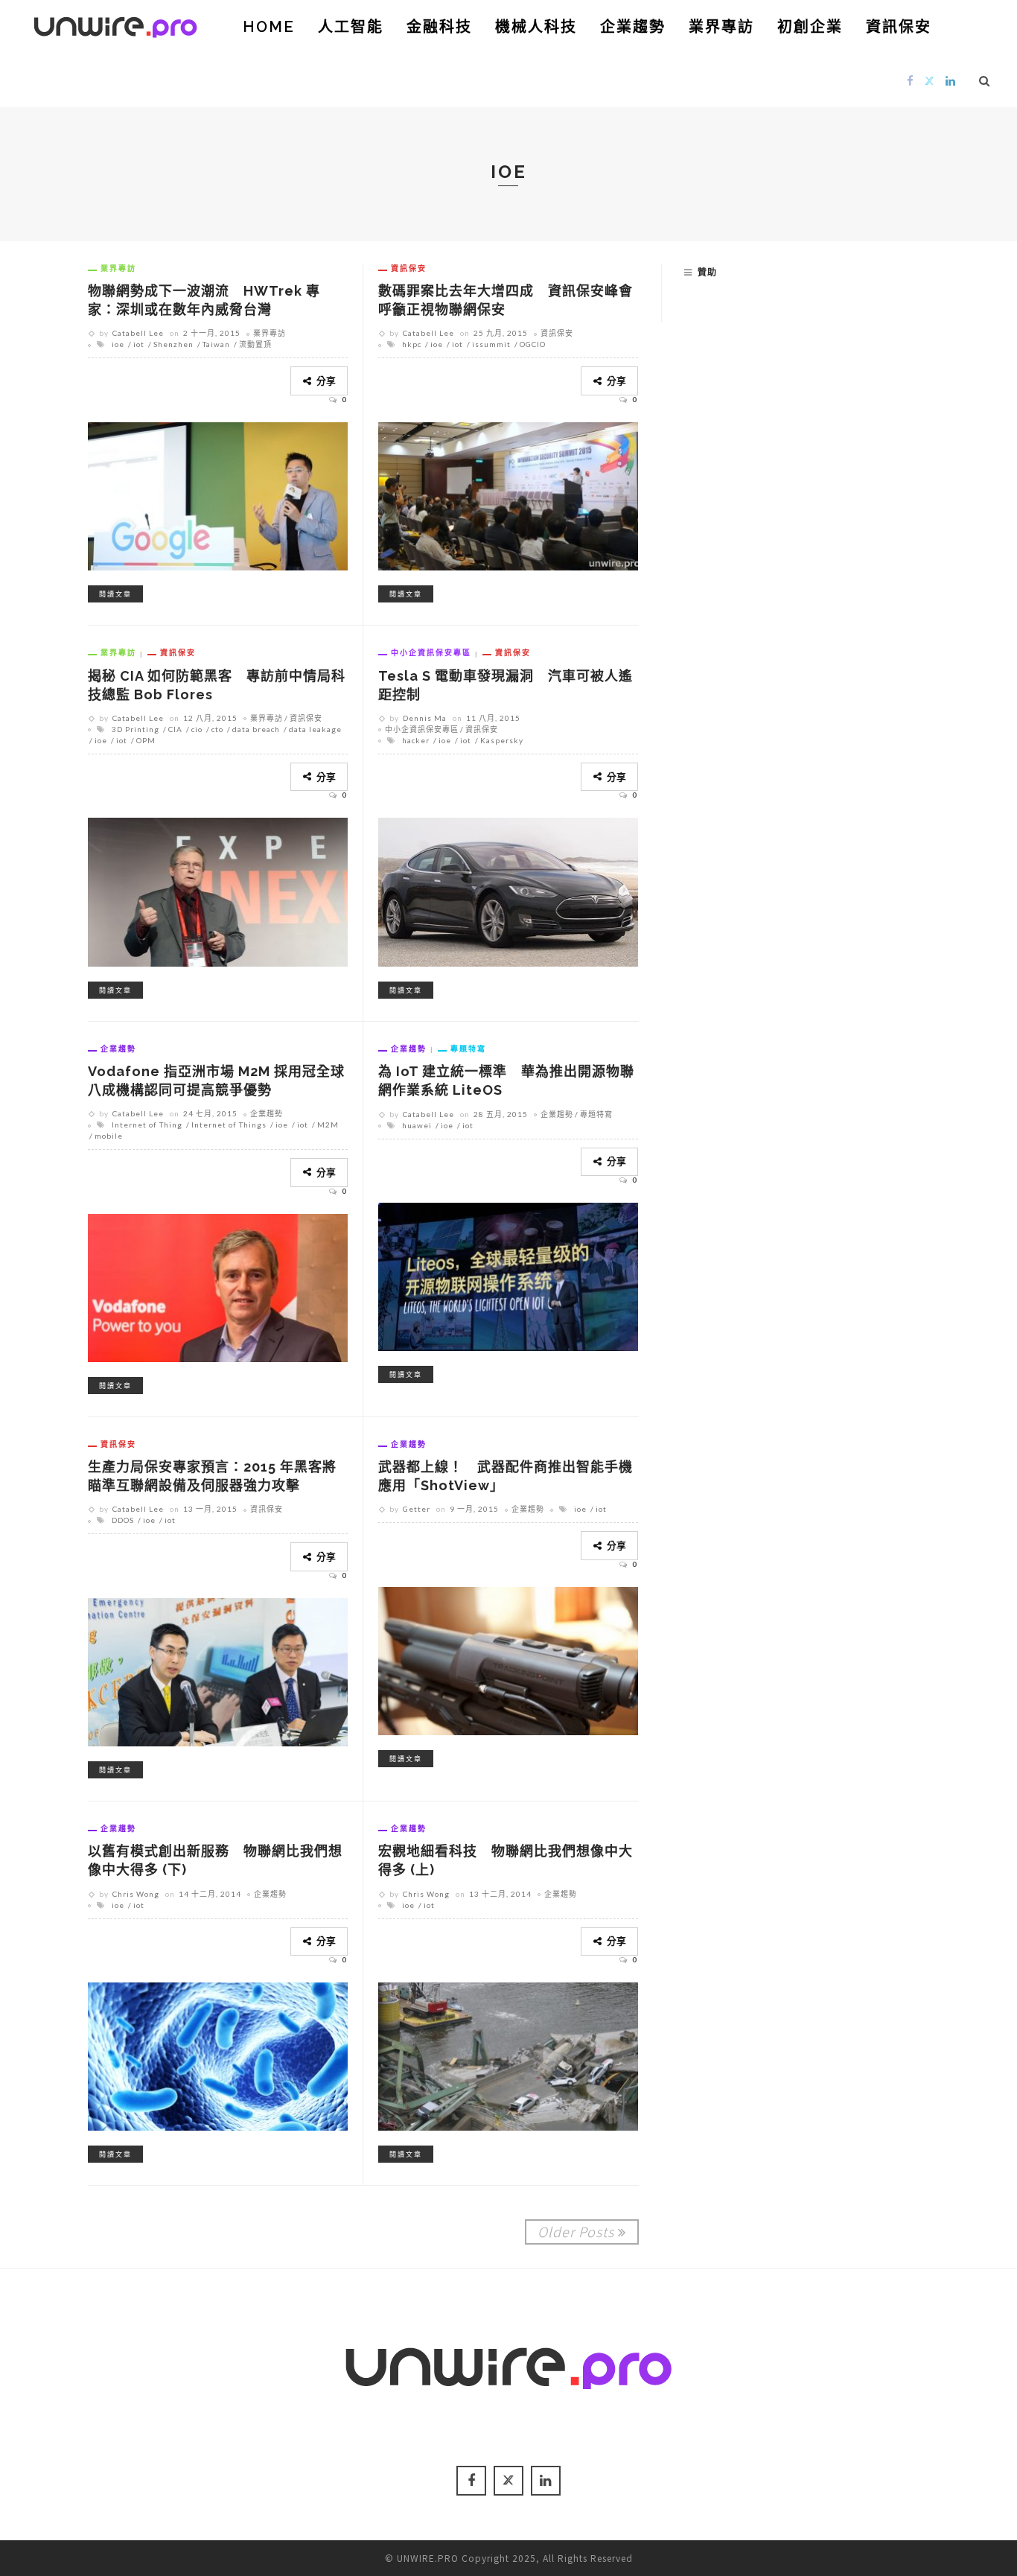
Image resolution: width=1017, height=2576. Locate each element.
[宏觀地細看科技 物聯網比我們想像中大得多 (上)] (508, 2055)
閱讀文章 (115, 594)
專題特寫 (468, 1049)
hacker (416, 740)
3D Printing (136, 729)
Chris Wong (136, 1894)
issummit (491, 344)
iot (139, 344)
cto (217, 729)
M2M (328, 1125)
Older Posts (576, 2231)
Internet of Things (229, 1125)
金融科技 (439, 27)
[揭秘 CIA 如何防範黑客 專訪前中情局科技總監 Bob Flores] (218, 890)
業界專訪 (721, 27)
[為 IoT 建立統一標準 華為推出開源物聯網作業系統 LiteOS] (508, 1275)
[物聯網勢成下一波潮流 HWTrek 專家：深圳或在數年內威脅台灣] (218, 494)
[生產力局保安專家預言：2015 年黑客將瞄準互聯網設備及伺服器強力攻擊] (218, 1670)
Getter (417, 1509)
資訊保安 (899, 27)
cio (197, 729)
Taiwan (216, 344)
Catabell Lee (138, 333)
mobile (109, 1136)
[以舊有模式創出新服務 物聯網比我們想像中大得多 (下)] (218, 2055)
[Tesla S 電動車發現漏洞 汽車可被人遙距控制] (508, 890)
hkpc (412, 344)
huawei (417, 1125)
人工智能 (351, 27)
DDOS (123, 1520)
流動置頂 (255, 344)
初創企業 (810, 27)
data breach (256, 729)
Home (269, 27)
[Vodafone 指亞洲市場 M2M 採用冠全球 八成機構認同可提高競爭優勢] (218, 1285)
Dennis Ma (425, 718)
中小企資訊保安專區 (431, 652)
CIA (175, 729)
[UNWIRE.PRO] (115, 25)
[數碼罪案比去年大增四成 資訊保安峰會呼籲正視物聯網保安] (508, 494)
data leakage (315, 729)
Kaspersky (502, 740)
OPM (146, 740)
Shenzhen (173, 344)
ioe (118, 344)
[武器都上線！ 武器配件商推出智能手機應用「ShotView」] (508, 1659)
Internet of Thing (147, 1125)
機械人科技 (536, 27)
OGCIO (533, 344)
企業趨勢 (633, 27)
